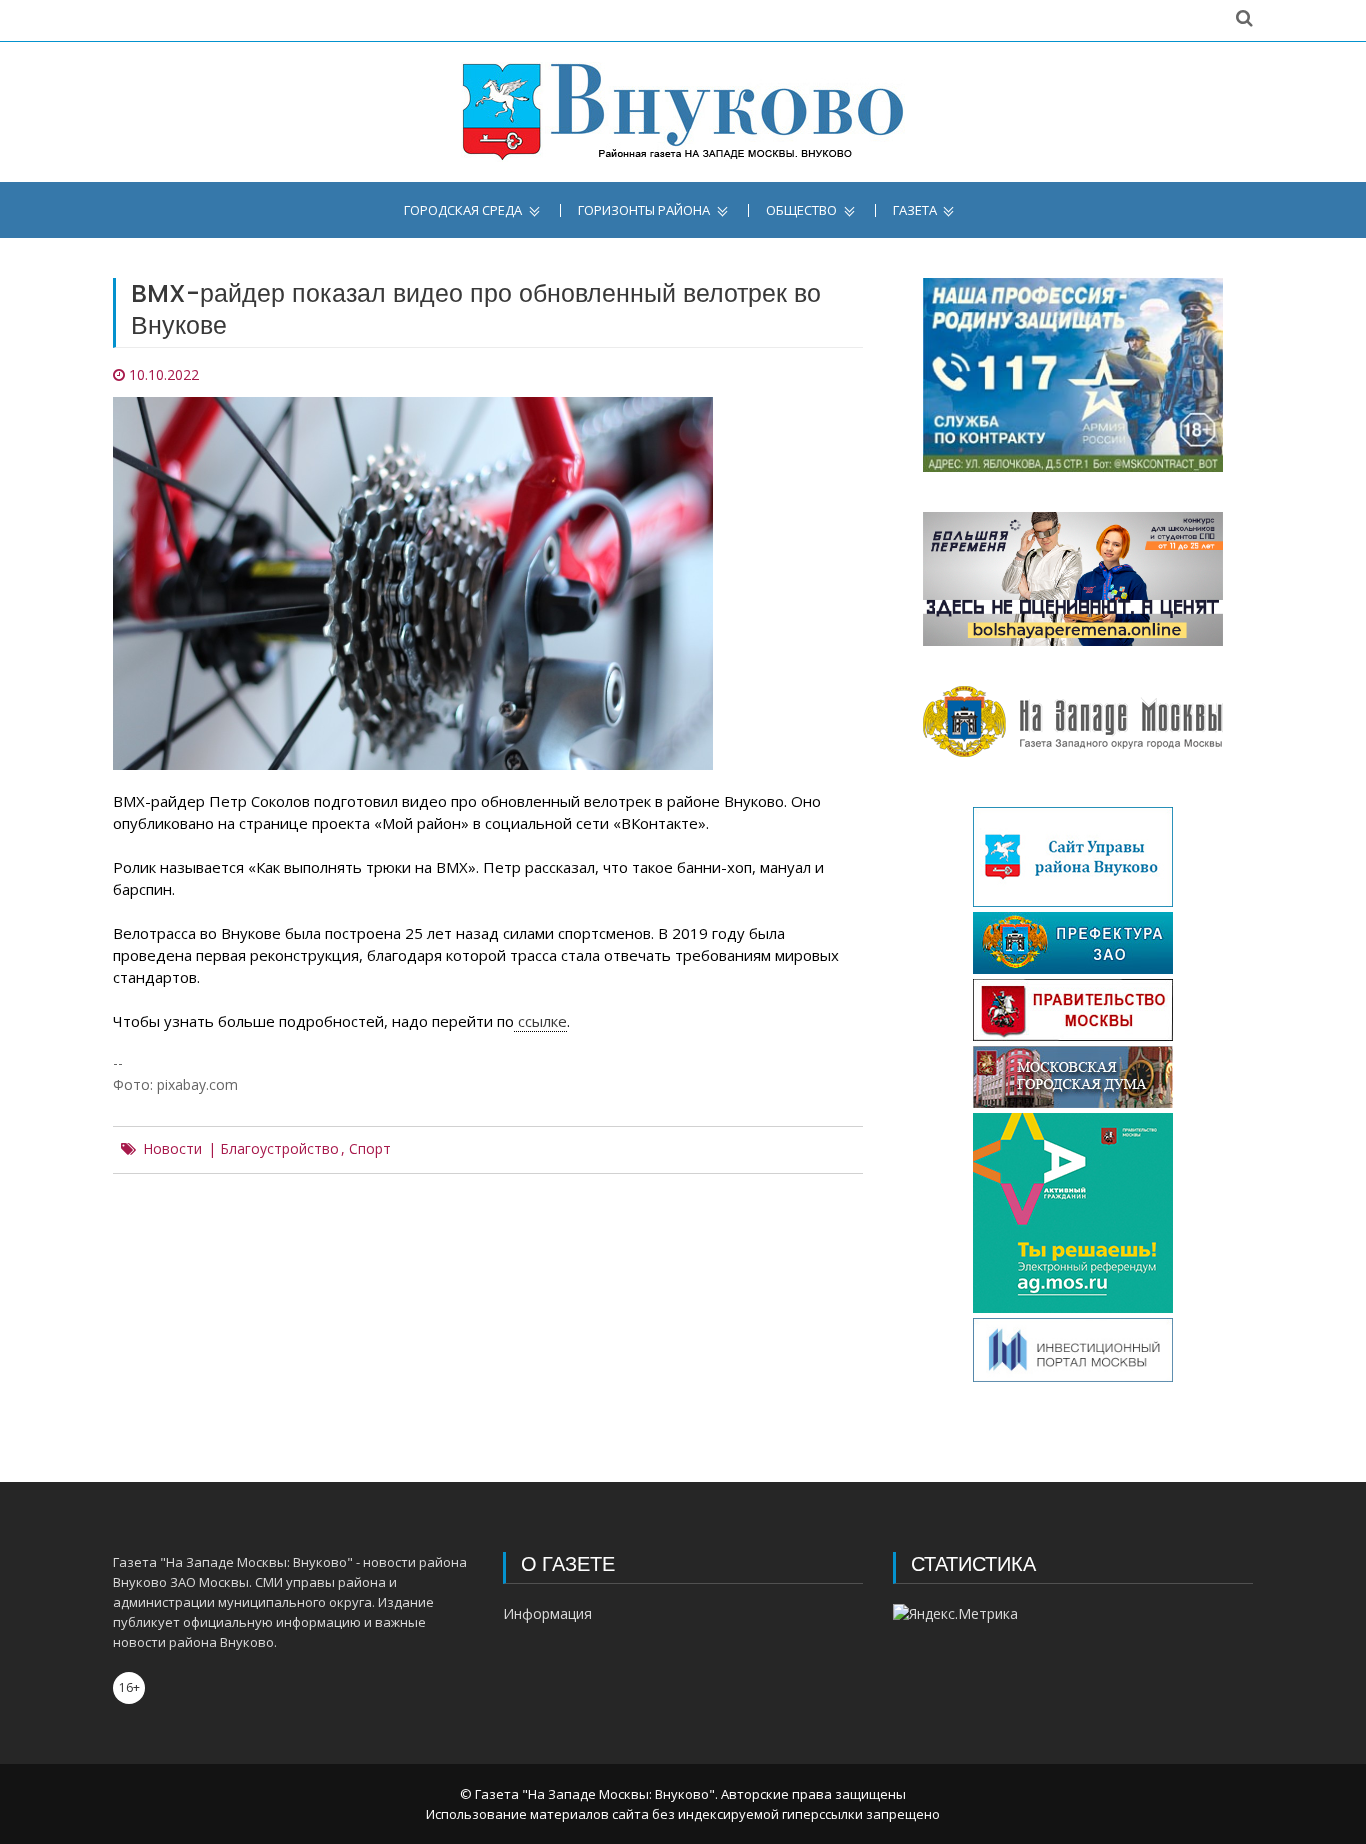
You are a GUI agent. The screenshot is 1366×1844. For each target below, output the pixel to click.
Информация (547, 1613)
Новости (172, 1149)
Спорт (370, 1149)
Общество (801, 210)
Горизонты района (644, 210)
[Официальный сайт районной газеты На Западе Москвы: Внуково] (683, 112)
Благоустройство (279, 1149)
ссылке (540, 1021)
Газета (915, 210)
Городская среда (463, 210)
